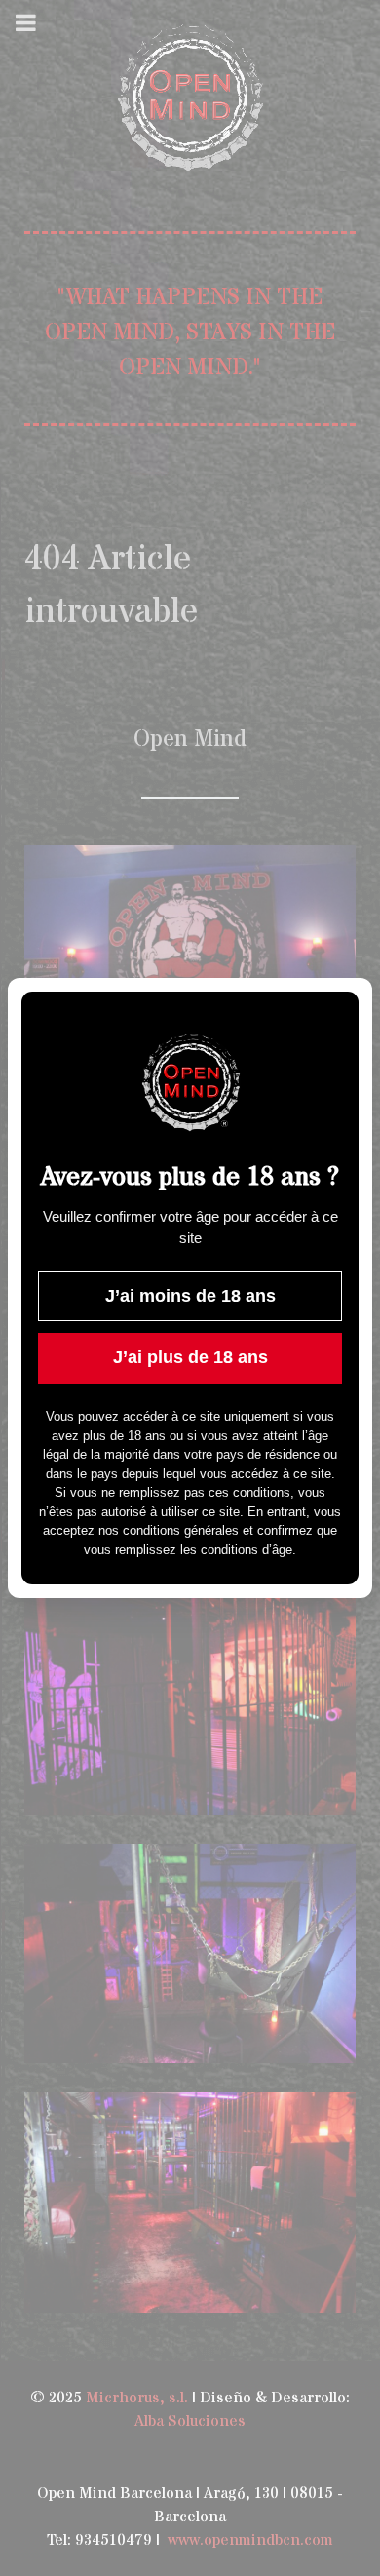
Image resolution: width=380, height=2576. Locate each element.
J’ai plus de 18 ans (190, 1357)
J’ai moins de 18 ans (190, 1296)
